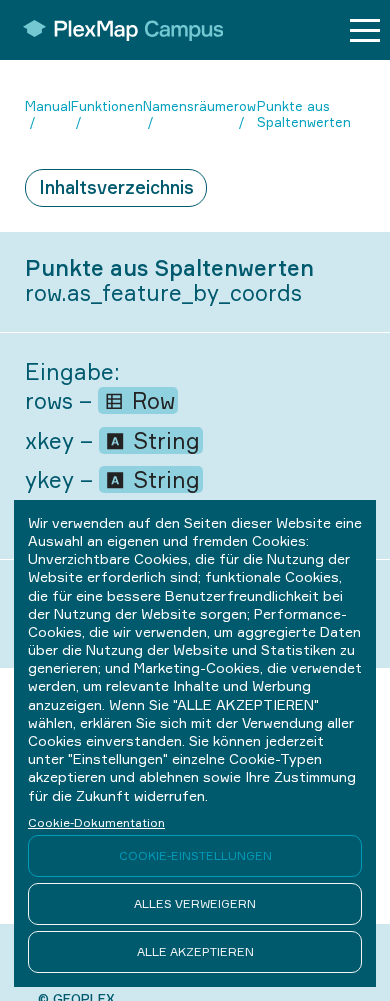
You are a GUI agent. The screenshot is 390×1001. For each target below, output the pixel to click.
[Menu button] (365, 30)
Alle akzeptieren (195, 951)
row (245, 106)
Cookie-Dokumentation (96, 822)
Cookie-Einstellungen (195, 855)
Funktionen (107, 106)
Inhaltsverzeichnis (116, 187)
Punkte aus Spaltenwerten (304, 114)
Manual (48, 106)
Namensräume (188, 106)
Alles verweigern (195, 903)
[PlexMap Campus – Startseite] (116, 30)
